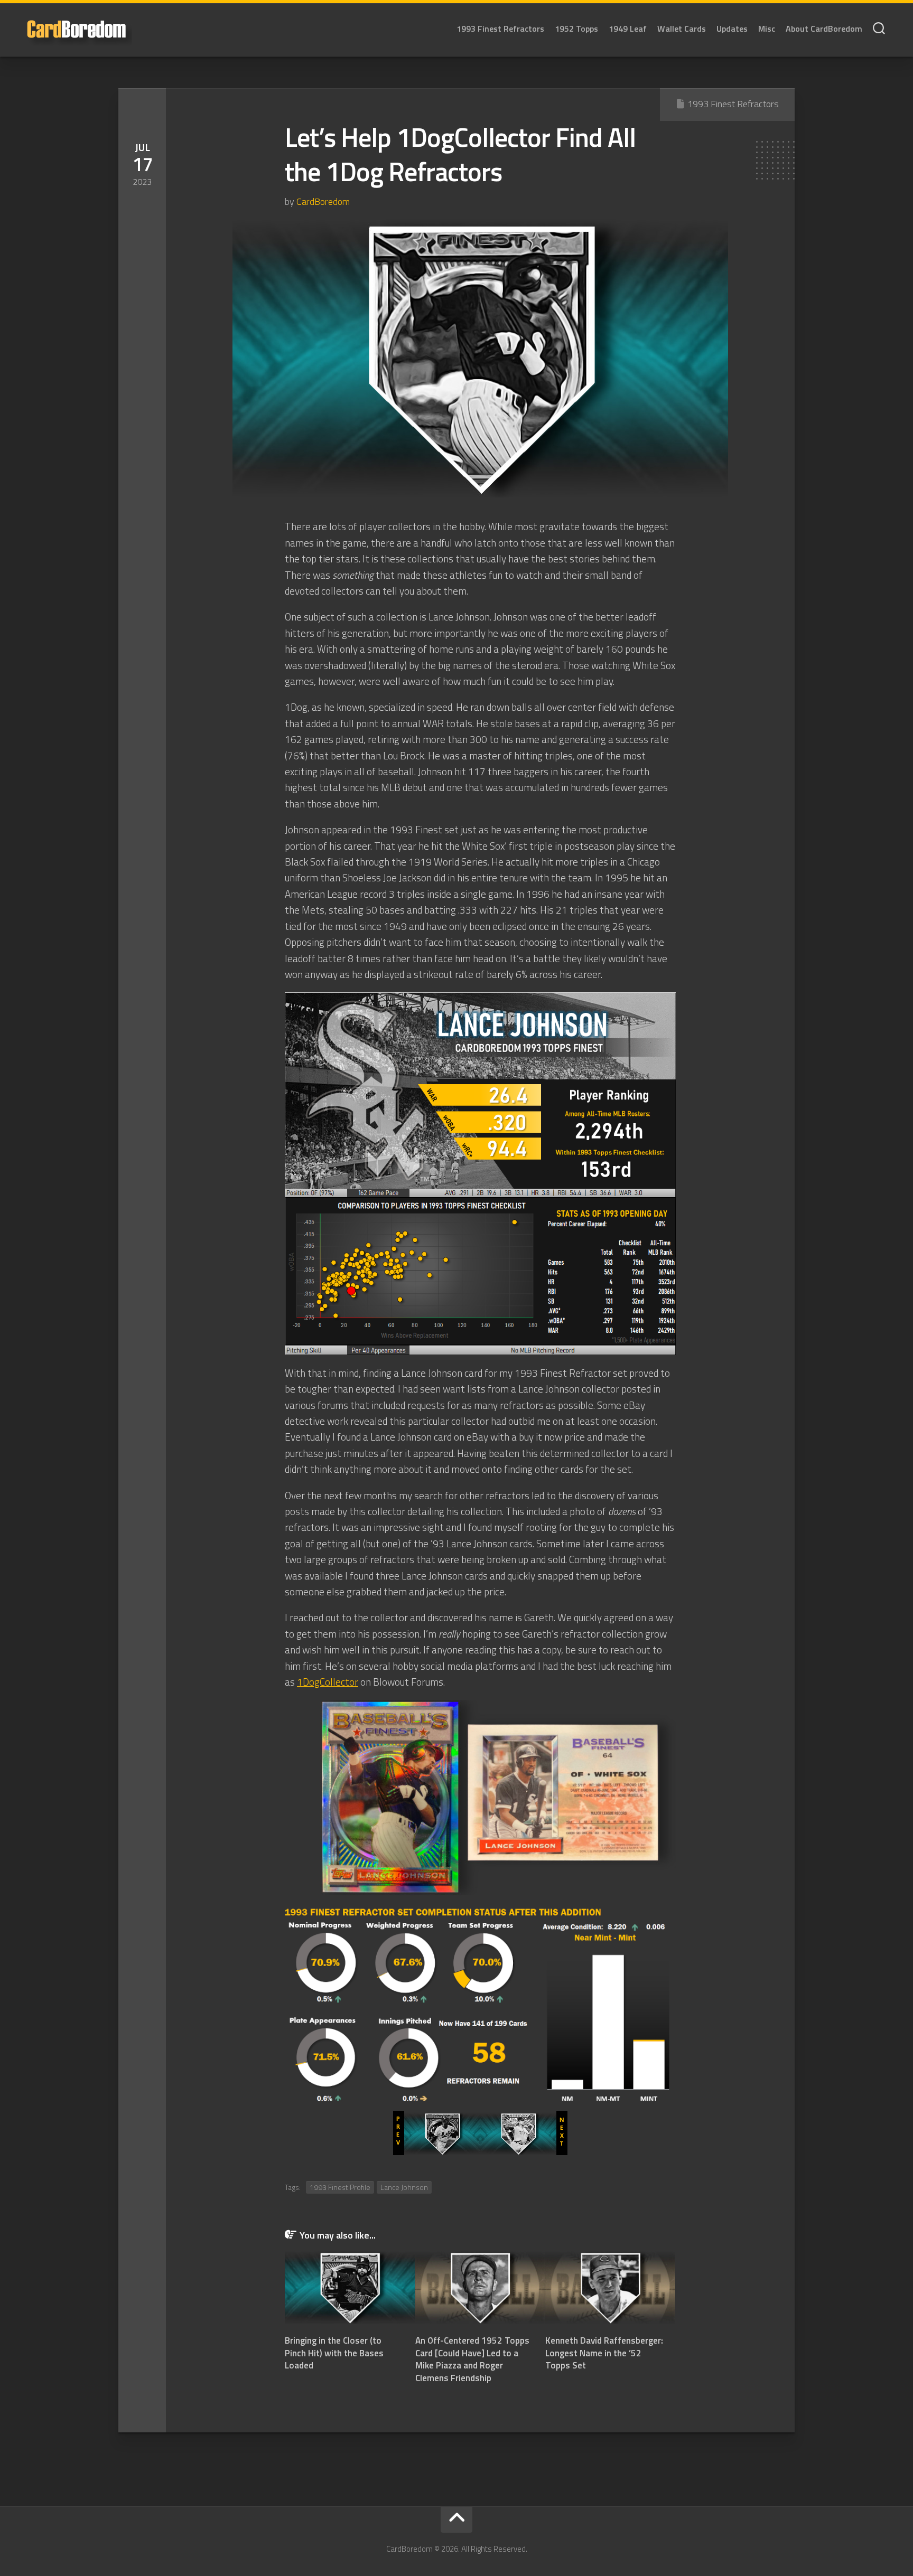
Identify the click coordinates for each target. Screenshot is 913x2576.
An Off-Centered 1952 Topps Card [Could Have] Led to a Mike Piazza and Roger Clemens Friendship (472, 2359)
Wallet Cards (682, 29)
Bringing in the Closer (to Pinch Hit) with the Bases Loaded (334, 2353)
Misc (767, 29)
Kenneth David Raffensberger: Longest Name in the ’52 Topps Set (604, 2353)
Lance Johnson (404, 2187)
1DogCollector (328, 1682)
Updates (732, 29)
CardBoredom (323, 201)
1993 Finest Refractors (500, 29)
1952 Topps (576, 29)
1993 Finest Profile (340, 2187)
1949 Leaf (628, 29)
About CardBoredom (824, 29)
